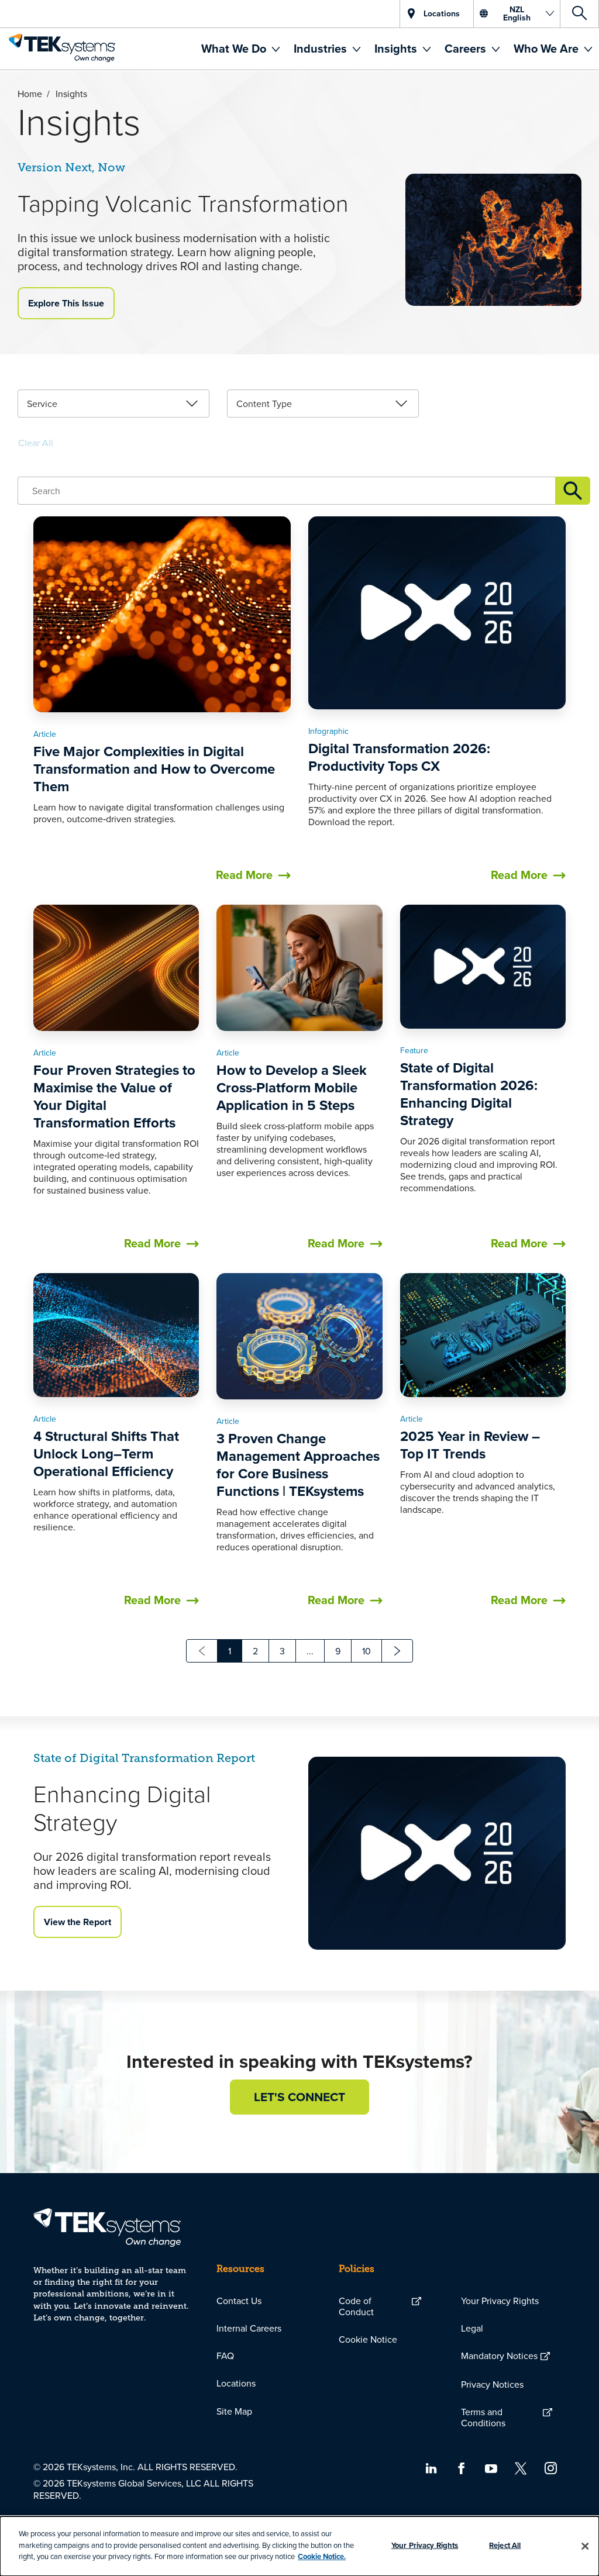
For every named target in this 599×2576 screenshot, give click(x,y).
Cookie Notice (368, 2339)
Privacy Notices (492, 2384)
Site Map (234, 2411)
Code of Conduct (356, 2306)
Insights (397, 48)
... (310, 1651)
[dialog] (299, 2546)
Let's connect (299, 2097)
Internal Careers (249, 2328)
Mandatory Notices (499, 2356)
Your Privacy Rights (500, 2301)
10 (366, 1651)
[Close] (585, 2546)
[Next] (397, 1651)
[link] (113, 404)
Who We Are (548, 48)
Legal (472, 2328)
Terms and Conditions (483, 2417)
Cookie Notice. (322, 2556)
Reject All (505, 2545)
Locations (236, 2383)
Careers (467, 48)
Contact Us (239, 2301)
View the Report (78, 1922)
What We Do (235, 48)
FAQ (225, 2356)
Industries (322, 48)
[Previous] (202, 1651)
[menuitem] (240, 49)
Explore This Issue (66, 303)
